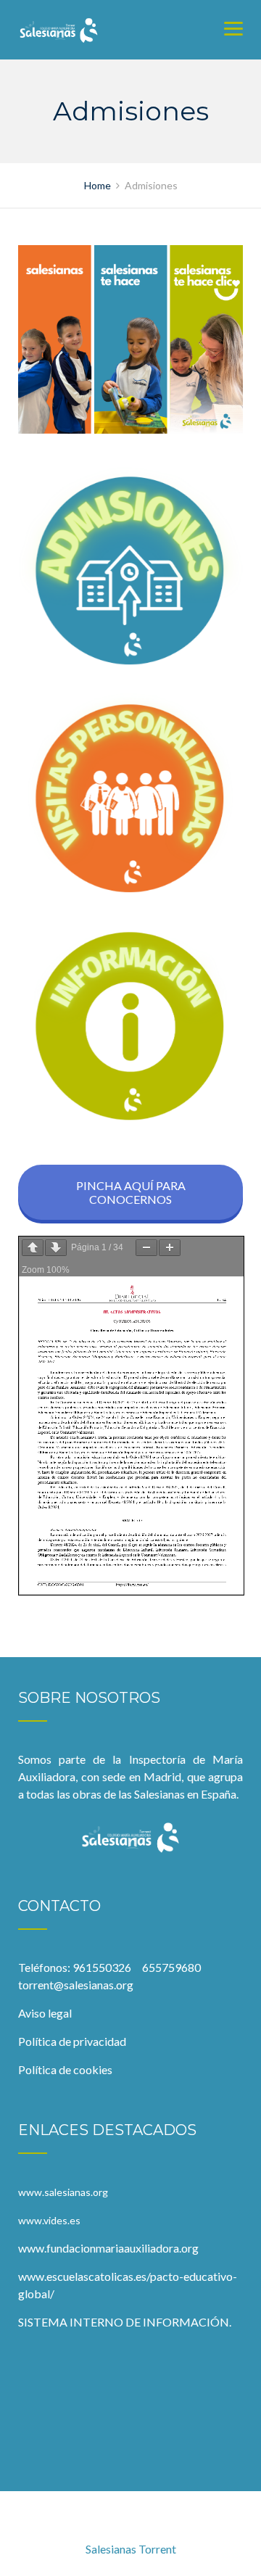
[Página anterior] (33, 1248)
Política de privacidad (72, 2041)
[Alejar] (146, 1248)
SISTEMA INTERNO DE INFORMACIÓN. (125, 2322)
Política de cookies (65, 2069)
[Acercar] (170, 1248)
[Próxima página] (56, 1248)
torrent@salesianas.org (76, 1985)
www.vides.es (51, 2220)
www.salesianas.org (63, 2192)
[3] (130, 1027)
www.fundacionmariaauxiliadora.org (108, 2248)
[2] (130, 799)
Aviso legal (45, 2013)
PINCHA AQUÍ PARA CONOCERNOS (131, 1192)
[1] (130, 571)
